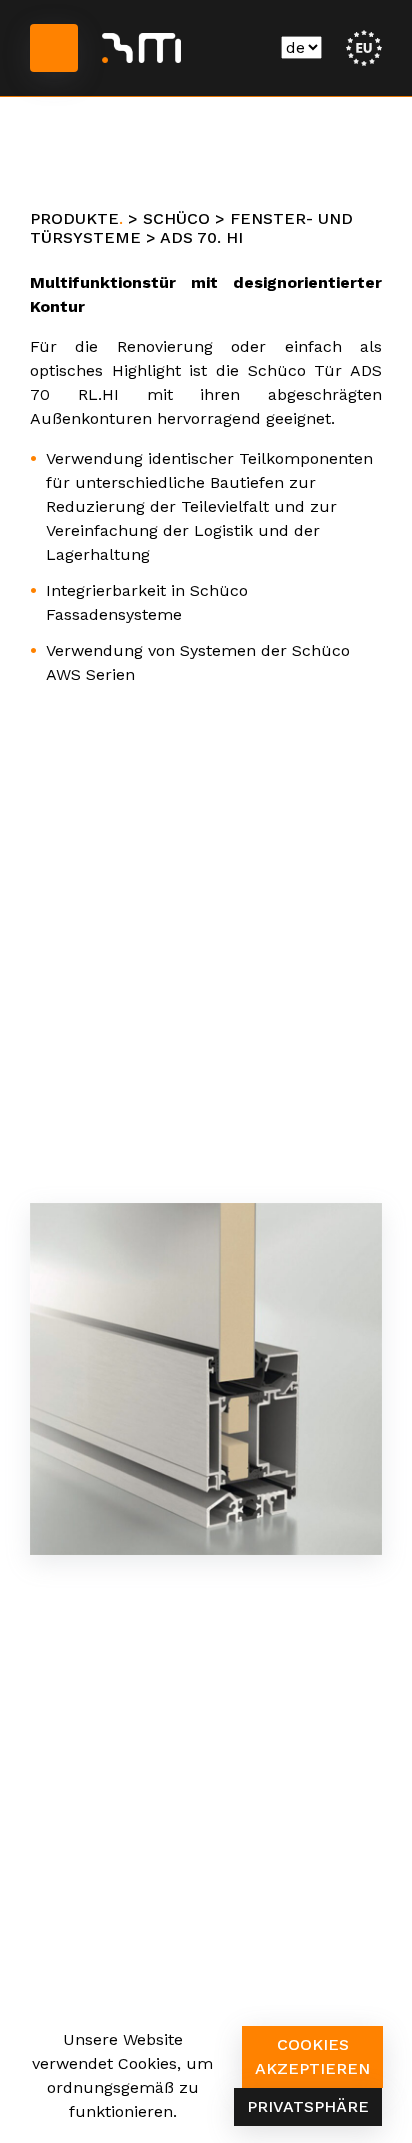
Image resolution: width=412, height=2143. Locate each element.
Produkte (74, 218)
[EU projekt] (364, 46)
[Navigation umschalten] (54, 48)
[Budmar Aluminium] (141, 48)
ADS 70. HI (201, 237)
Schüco (176, 218)
